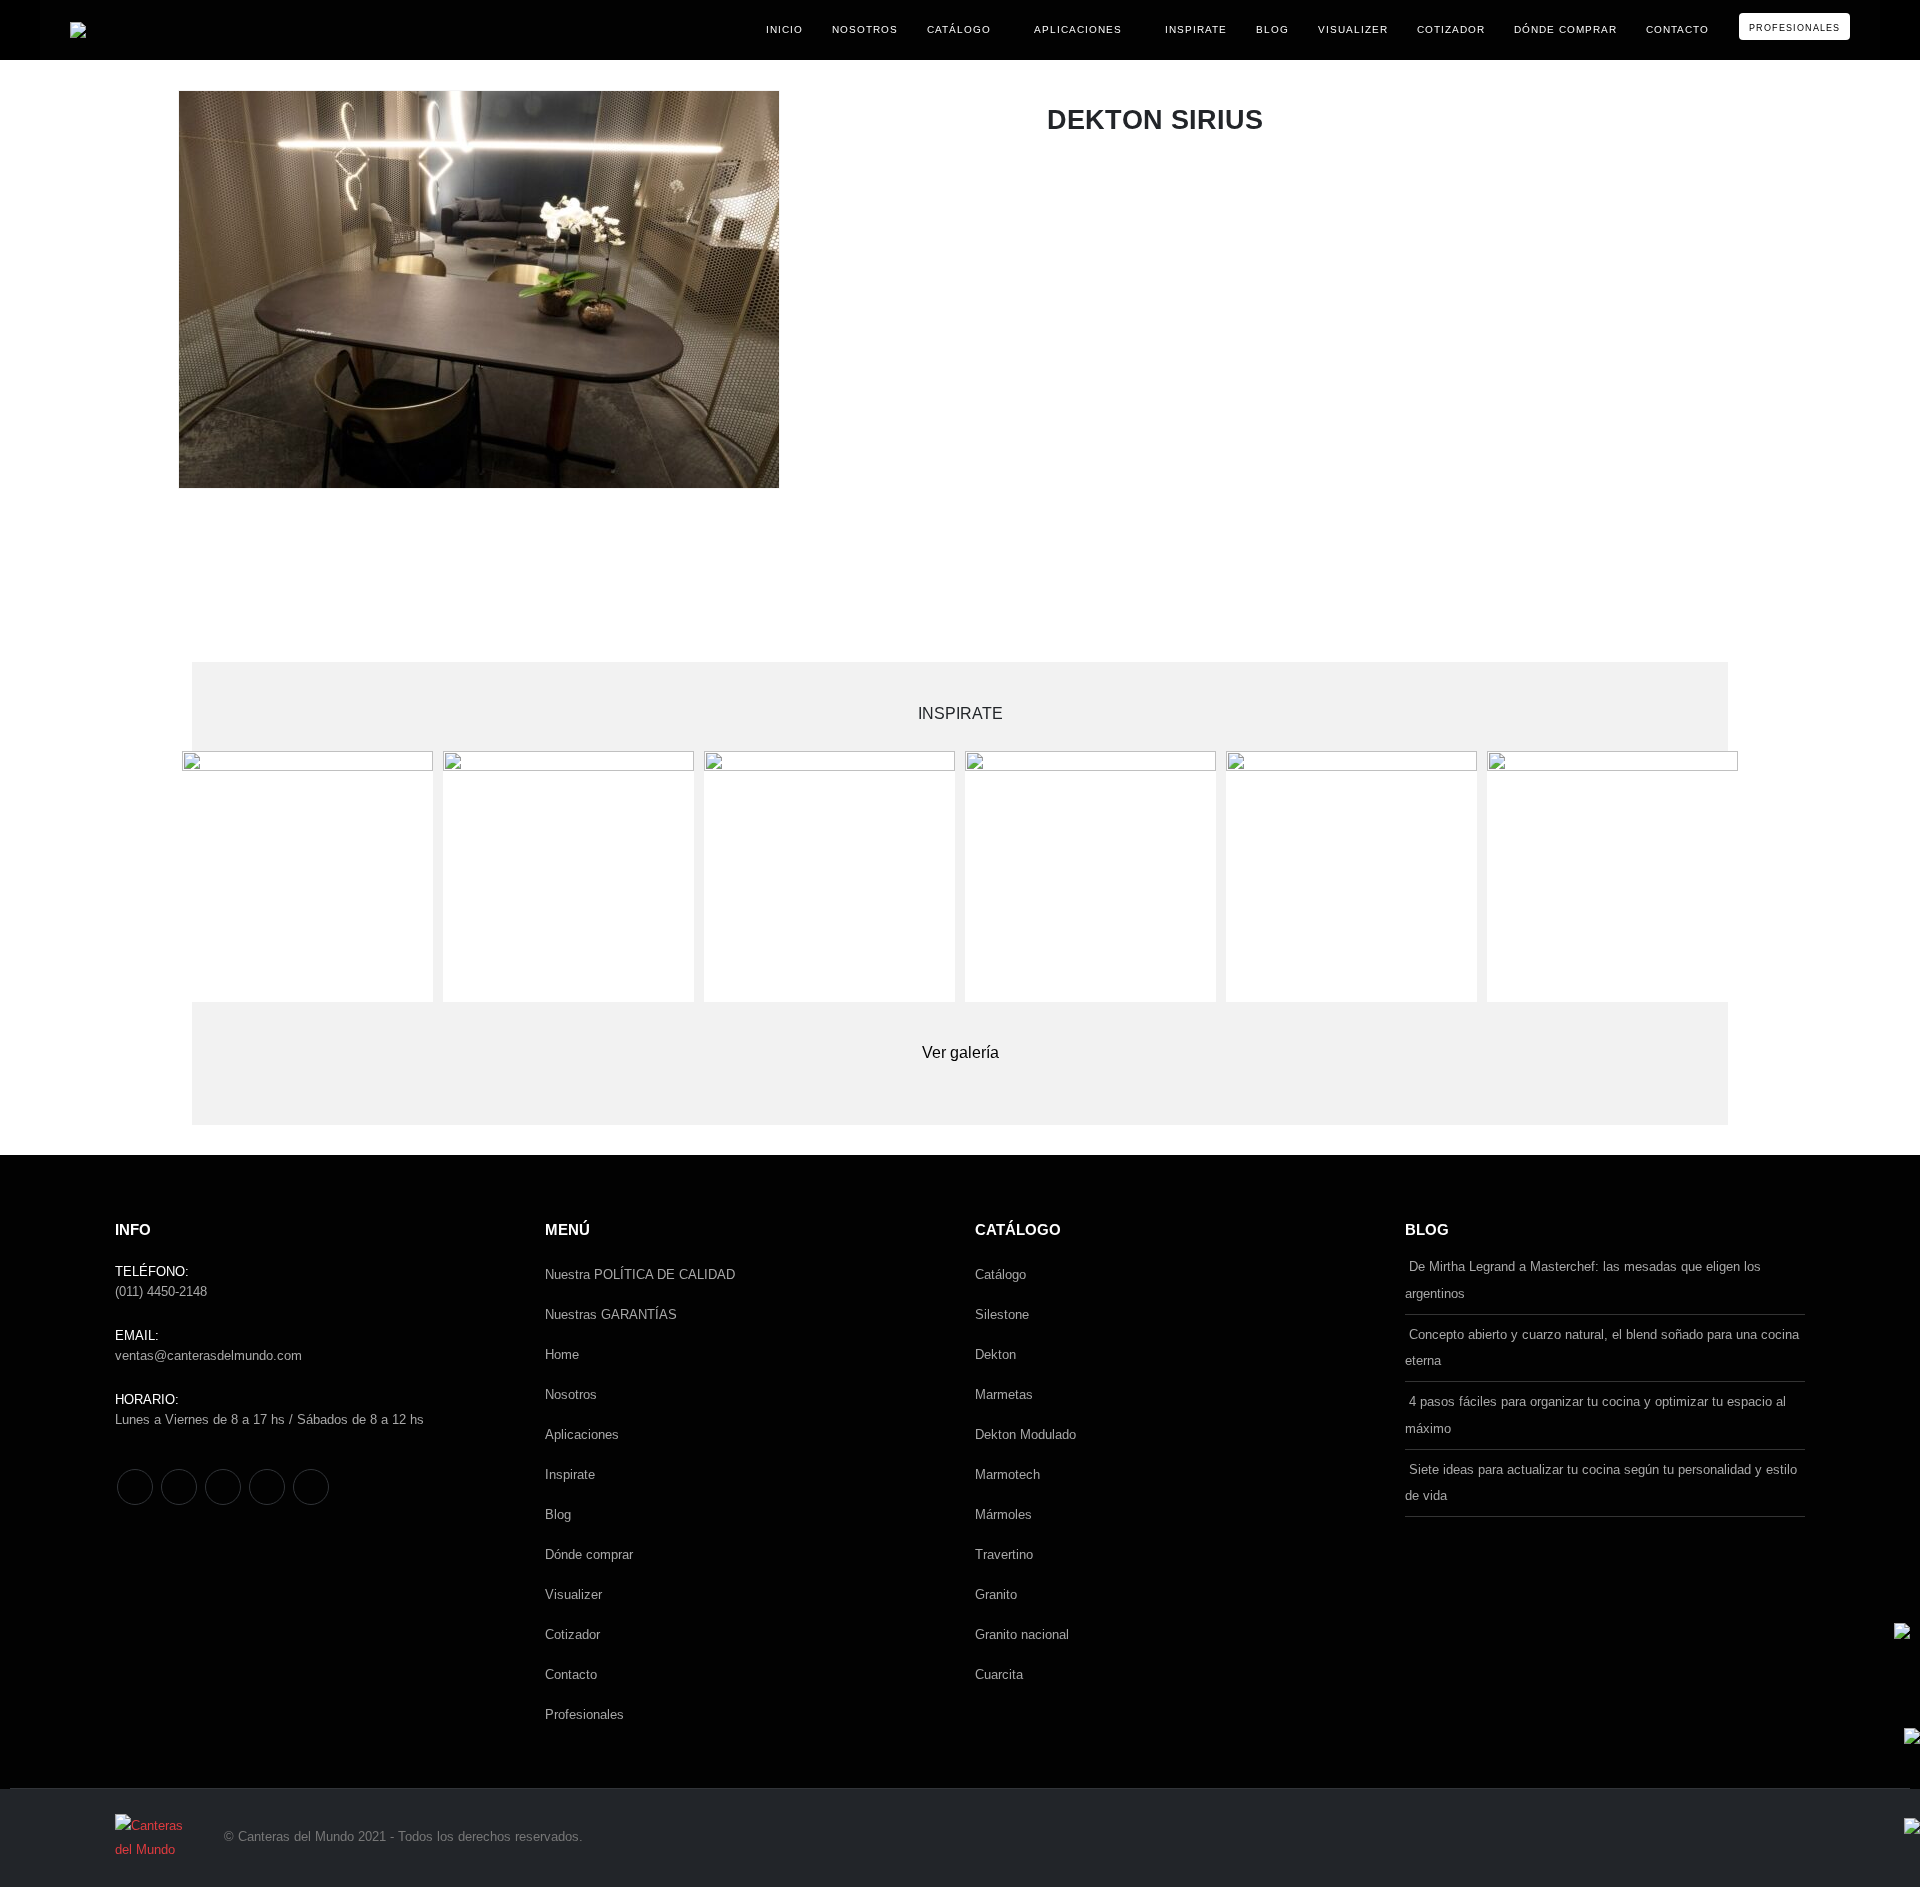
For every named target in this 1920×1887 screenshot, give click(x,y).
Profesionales (1794, 28)
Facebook (135, 1487)
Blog (1272, 29)
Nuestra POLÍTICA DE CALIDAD (640, 1274)
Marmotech (1007, 1474)
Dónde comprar (1565, 29)
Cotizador (1451, 29)
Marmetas (1004, 1394)
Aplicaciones (1078, 29)
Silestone (1002, 1314)
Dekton (995, 1354)
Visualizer (1353, 29)
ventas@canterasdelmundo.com (208, 1355)
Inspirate (1196, 29)
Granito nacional (1022, 1634)
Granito (996, 1594)
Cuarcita (999, 1674)
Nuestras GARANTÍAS (611, 1314)
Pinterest (179, 1487)
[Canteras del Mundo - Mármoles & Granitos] (142, 30)
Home (562, 1354)
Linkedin (311, 1487)
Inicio (784, 29)
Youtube (223, 1487)
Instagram (267, 1487)
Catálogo (959, 29)
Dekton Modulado (1025, 1434)
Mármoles (1003, 1514)
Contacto (1677, 29)
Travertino (1004, 1554)
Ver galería (960, 1052)
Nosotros (865, 29)
